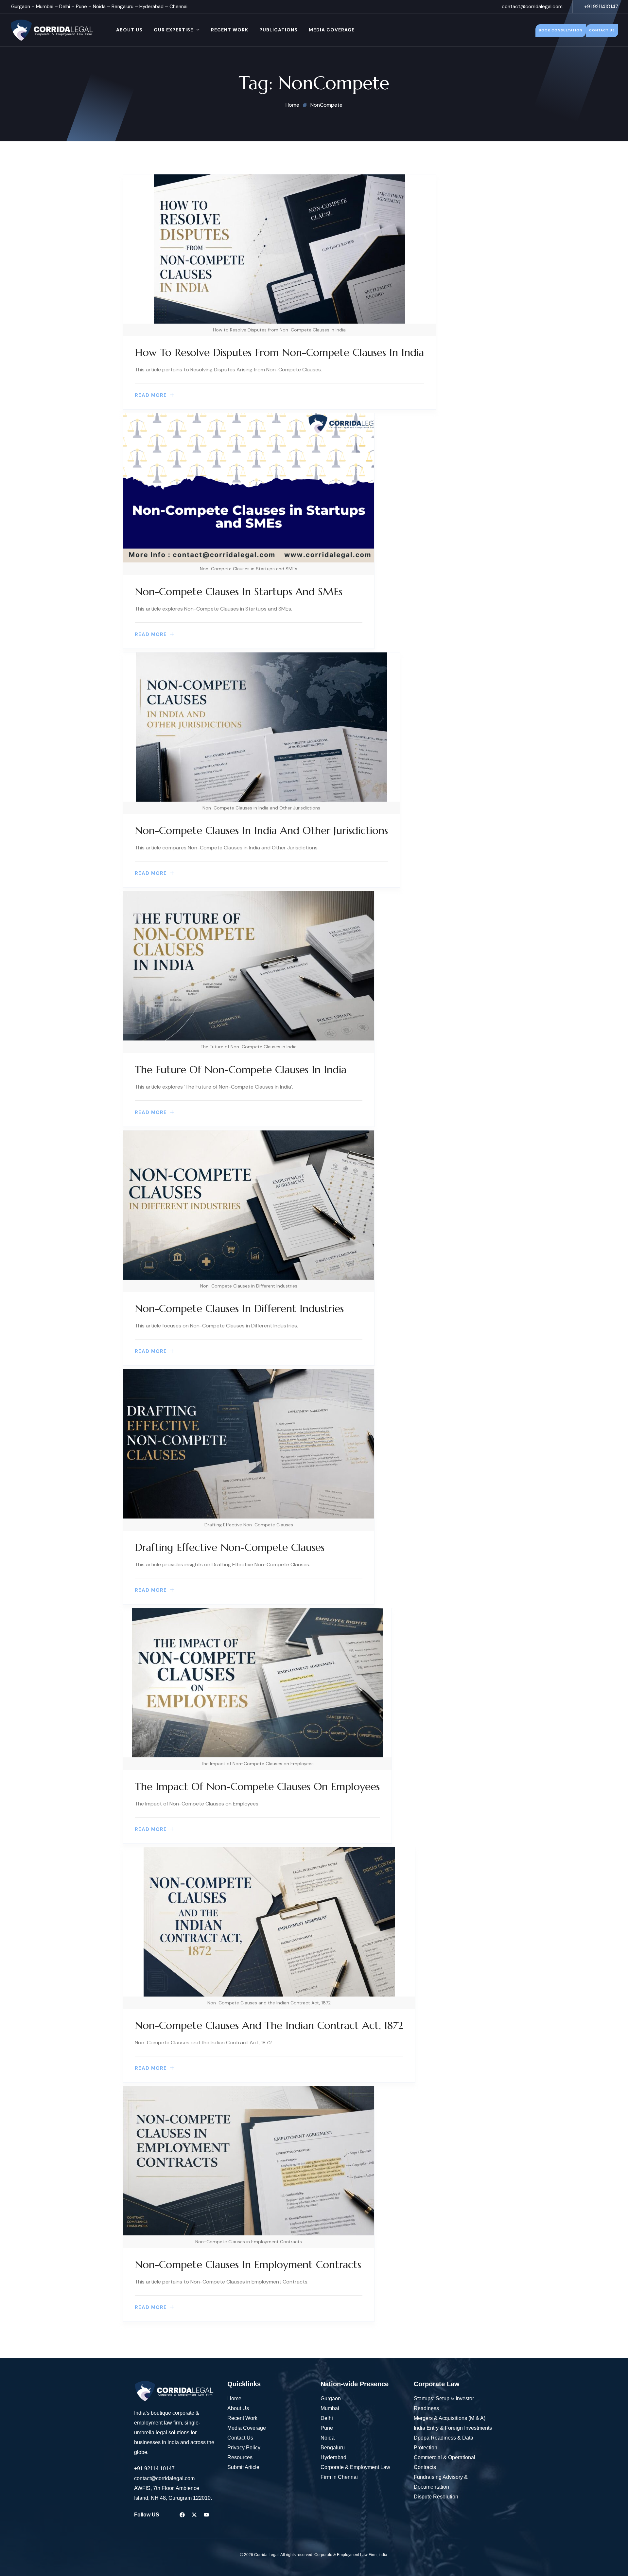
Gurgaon (21, 7)
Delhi (65, 7)
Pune (81, 7)
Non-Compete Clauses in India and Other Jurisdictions (261, 830)
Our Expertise (174, 30)
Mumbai (45, 7)
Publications (279, 30)
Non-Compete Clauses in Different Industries (239, 1308)
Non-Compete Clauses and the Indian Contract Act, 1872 (269, 2025)
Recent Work (230, 30)
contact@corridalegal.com (532, 7)
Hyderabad (151, 7)
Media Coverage (332, 30)
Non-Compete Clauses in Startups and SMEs (239, 592)
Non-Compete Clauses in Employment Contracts (248, 2265)
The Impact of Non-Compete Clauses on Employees (257, 1786)
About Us (129, 30)
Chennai (178, 7)
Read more (151, 395)
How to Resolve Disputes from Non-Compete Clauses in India (279, 352)
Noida (99, 7)
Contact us (602, 30)
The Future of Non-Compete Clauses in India (241, 1070)
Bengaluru (122, 7)
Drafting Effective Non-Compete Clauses (230, 1547)
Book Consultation (561, 30)
